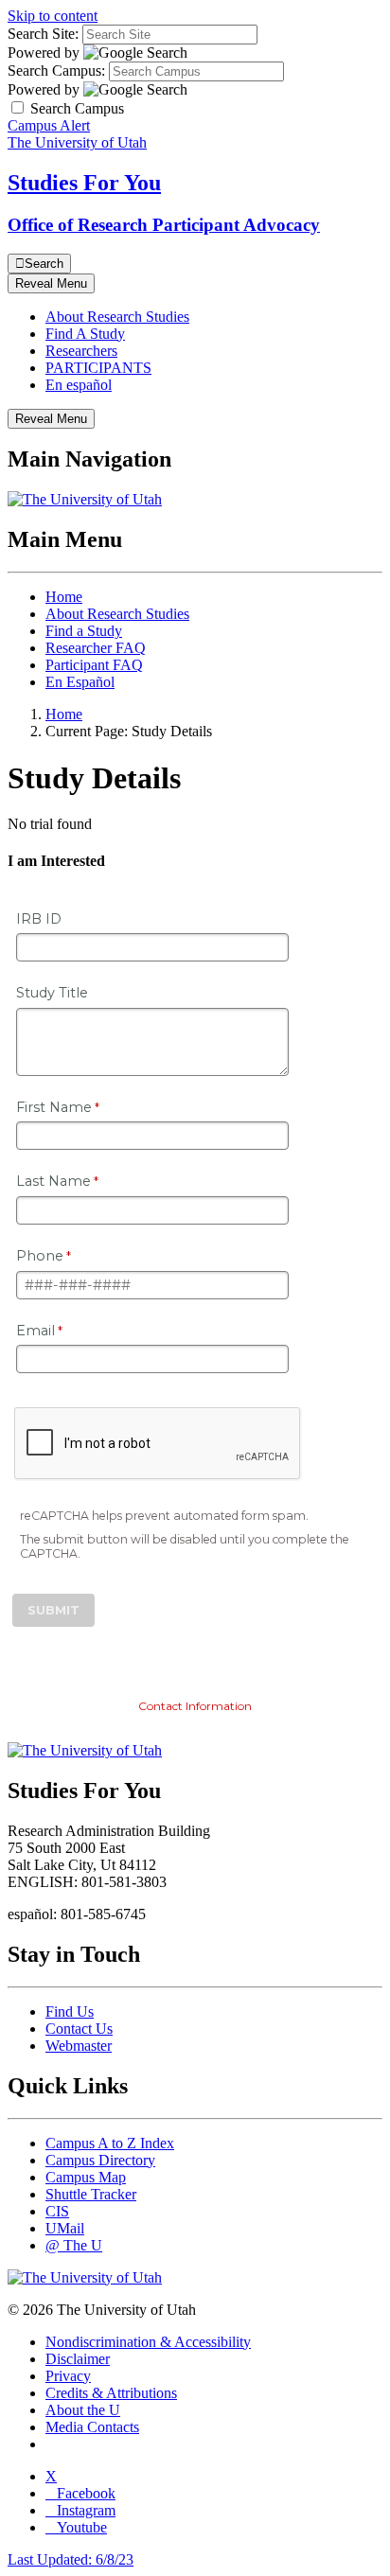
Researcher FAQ (96, 648)
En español (79, 385)
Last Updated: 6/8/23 (71, 2559)
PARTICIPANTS (98, 368)
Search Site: (43, 34)
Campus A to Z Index (110, 2143)
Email (35, 1331)
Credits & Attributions (111, 2393)
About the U (83, 2410)
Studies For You (84, 183)
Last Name (53, 1181)
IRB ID (39, 919)
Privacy (68, 2376)
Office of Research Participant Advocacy (164, 225)
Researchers (81, 351)
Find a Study (84, 631)
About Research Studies (117, 317)
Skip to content (53, 16)
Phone (40, 1256)
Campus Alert (49, 125)
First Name (54, 1107)
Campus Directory (100, 2160)
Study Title (52, 993)
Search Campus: (56, 71)
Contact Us (79, 2029)
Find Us (70, 2011)
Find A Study (85, 334)
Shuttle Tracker (91, 2194)
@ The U (74, 2245)
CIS (57, 2211)
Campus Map (86, 2177)
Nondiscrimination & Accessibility (148, 2342)
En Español (80, 682)
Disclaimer (78, 2359)
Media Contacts (92, 2427)
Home (64, 597)
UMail (65, 2228)
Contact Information (195, 1706)
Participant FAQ (94, 665)
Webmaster (79, 2046)
